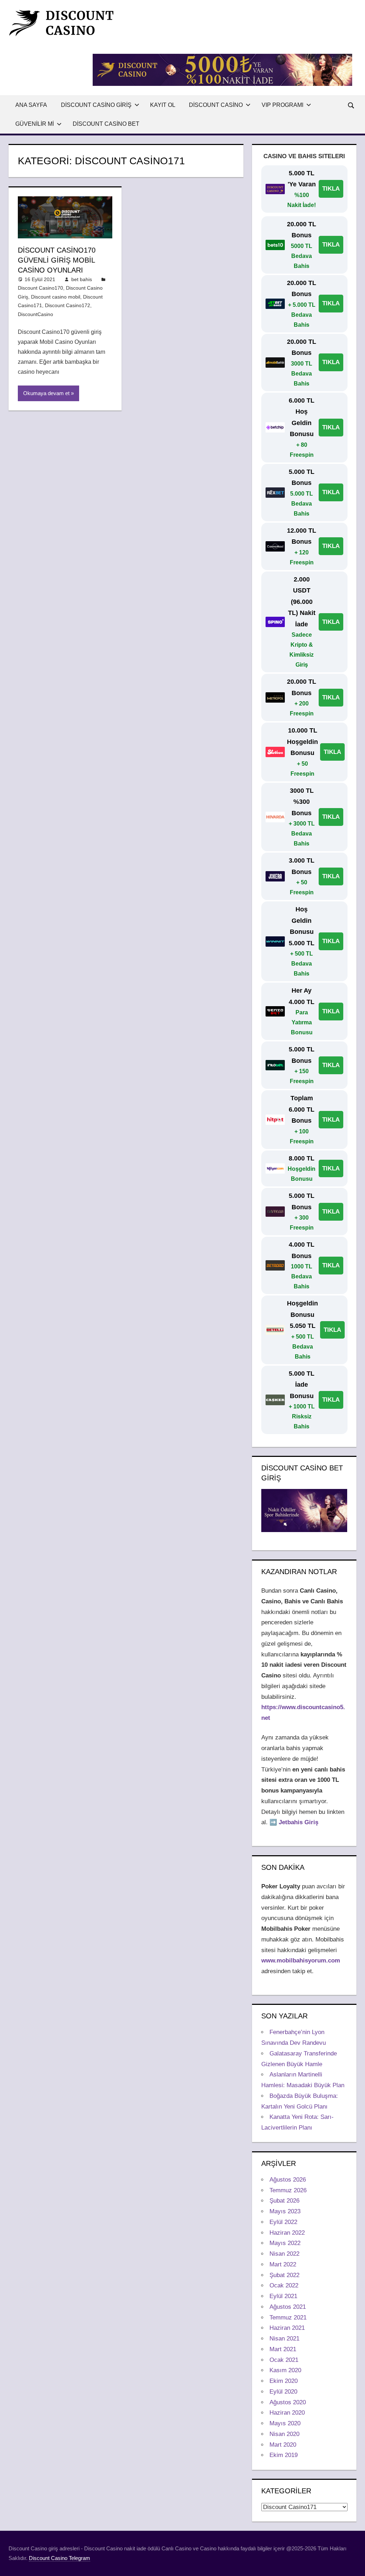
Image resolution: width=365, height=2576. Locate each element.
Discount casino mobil (56, 297)
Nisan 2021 (284, 2339)
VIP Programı (282, 105)
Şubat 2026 (284, 2201)
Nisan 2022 (284, 2254)
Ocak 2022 (284, 2285)
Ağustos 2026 (288, 2180)
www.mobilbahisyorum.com (301, 1961)
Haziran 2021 (287, 2328)
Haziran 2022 (287, 2233)
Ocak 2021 (284, 2360)
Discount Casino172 (68, 305)
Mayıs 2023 (285, 2211)
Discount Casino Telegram (60, 2558)
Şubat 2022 (284, 2275)
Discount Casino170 (40, 288)
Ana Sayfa (31, 105)
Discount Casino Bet (106, 124)
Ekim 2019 (284, 2455)
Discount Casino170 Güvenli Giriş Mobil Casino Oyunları (57, 260)
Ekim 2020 (284, 2381)
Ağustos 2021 (288, 2307)
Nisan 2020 (284, 2434)
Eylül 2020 (283, 2392)
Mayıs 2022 (285, 2243)
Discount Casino (216, 105)
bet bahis (82, 279)
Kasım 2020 (285, 2370)
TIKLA (331, 189)
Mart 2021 (283, 2349)
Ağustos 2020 (288, 2402)
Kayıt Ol (163, 105)
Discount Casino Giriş (96, 105)
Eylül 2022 (283, 2222)
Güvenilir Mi (35, 124)
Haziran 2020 (287, 2413)
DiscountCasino (35, 314)
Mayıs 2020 (285, 2423)
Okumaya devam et (46, 393)
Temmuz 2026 (288, 2190)
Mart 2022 (283, 2264)
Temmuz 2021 (288, 2318)
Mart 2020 (283, 2445)
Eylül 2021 (283, 2296)
